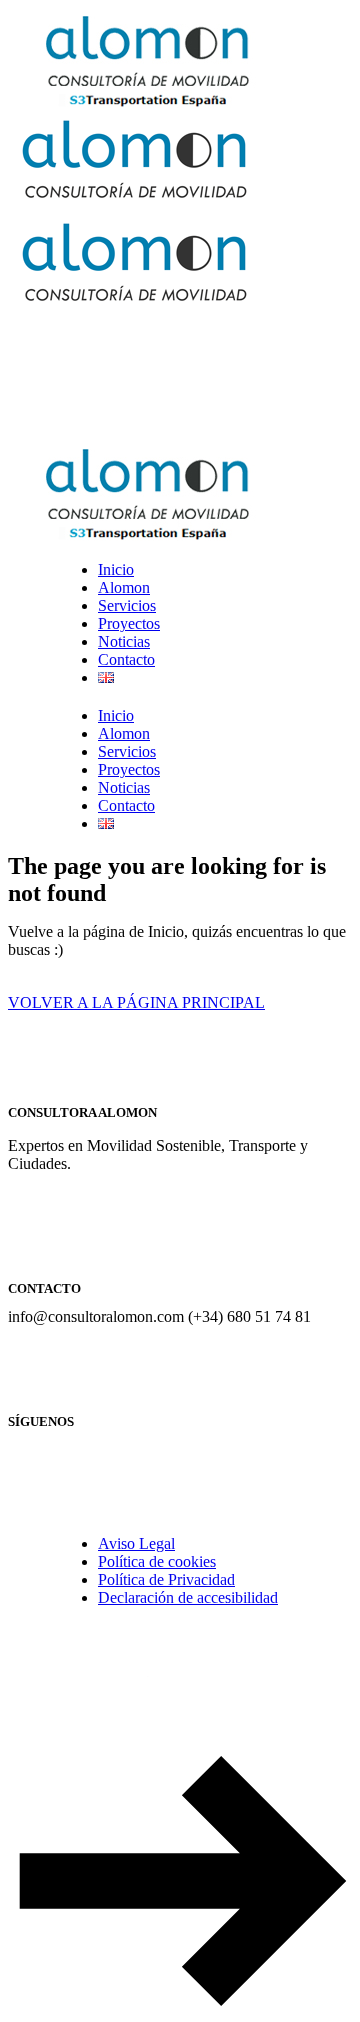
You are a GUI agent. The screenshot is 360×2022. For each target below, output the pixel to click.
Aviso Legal (136, 1543)
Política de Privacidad (166, 1579)
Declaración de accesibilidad (188, 1597)
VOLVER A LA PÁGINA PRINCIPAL (136, 1002)
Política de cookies (157, 1561)
